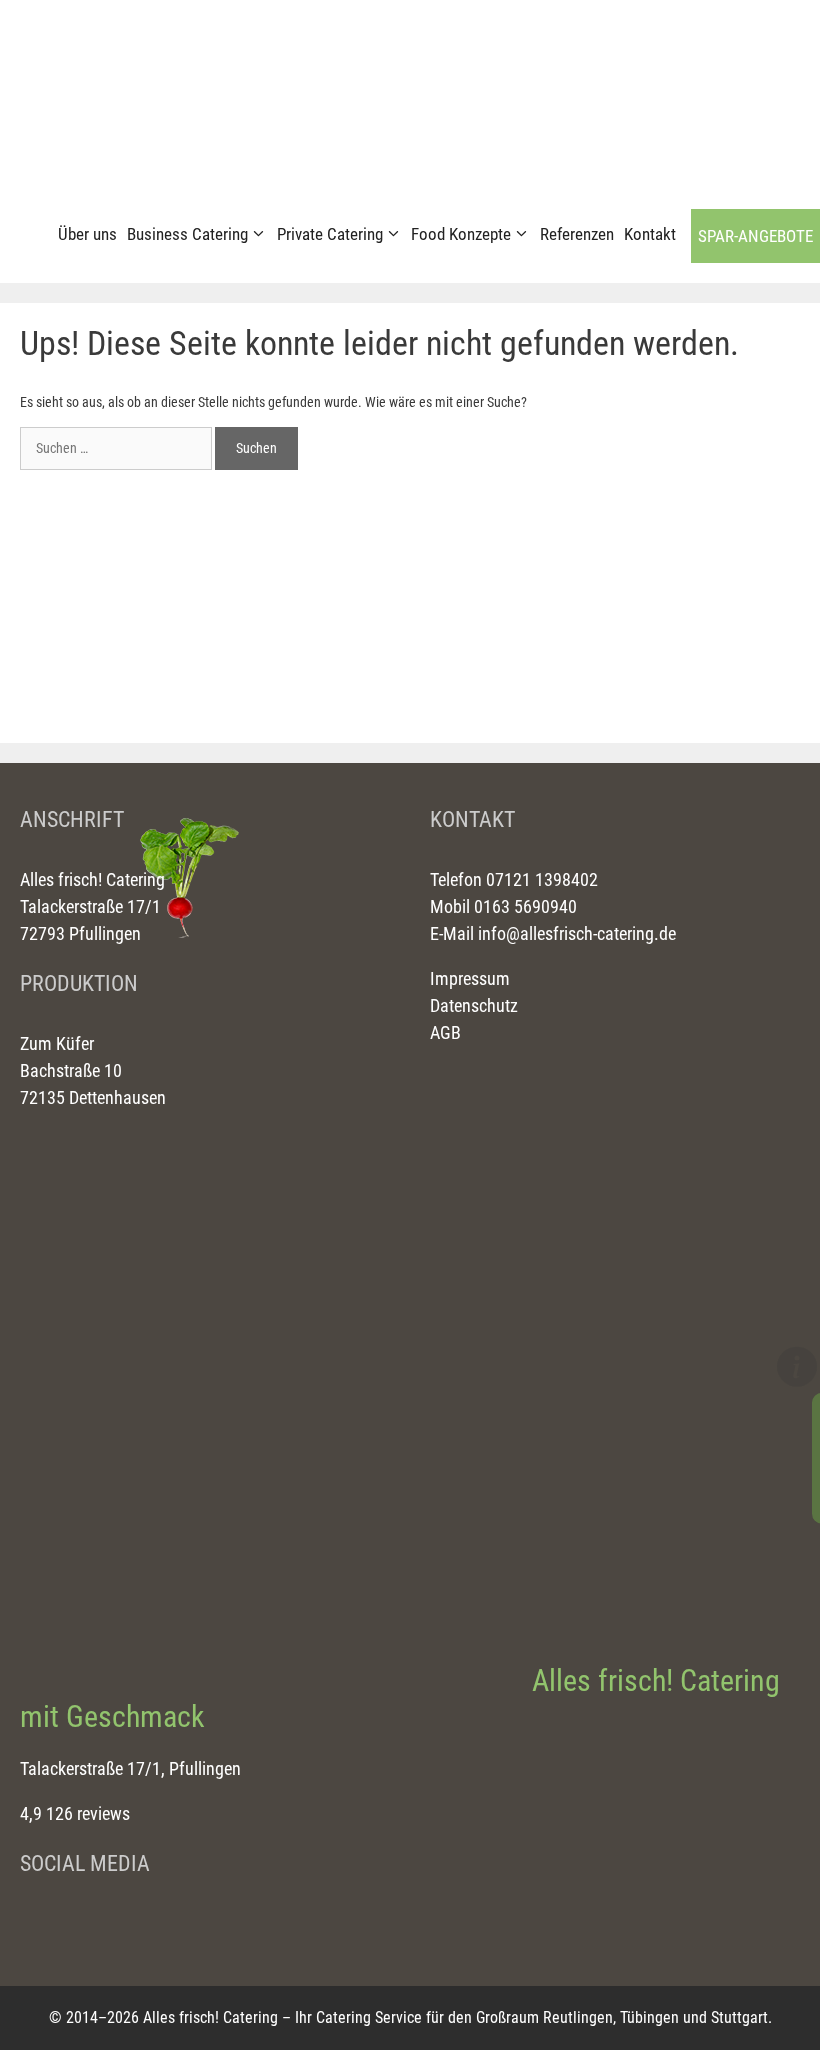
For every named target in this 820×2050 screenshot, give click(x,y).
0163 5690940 (523, 906)
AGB (445, 1032)
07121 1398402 (540, 879)
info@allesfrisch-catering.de (577, 933)
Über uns (87, 234)
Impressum (470, 978)
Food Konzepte (461, 234)
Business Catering (187, 234)
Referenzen (577, 234)
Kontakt (650, 234)
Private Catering (330, 234)
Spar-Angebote (755, 236)
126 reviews (88, 1813)
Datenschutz (474, 1005)
